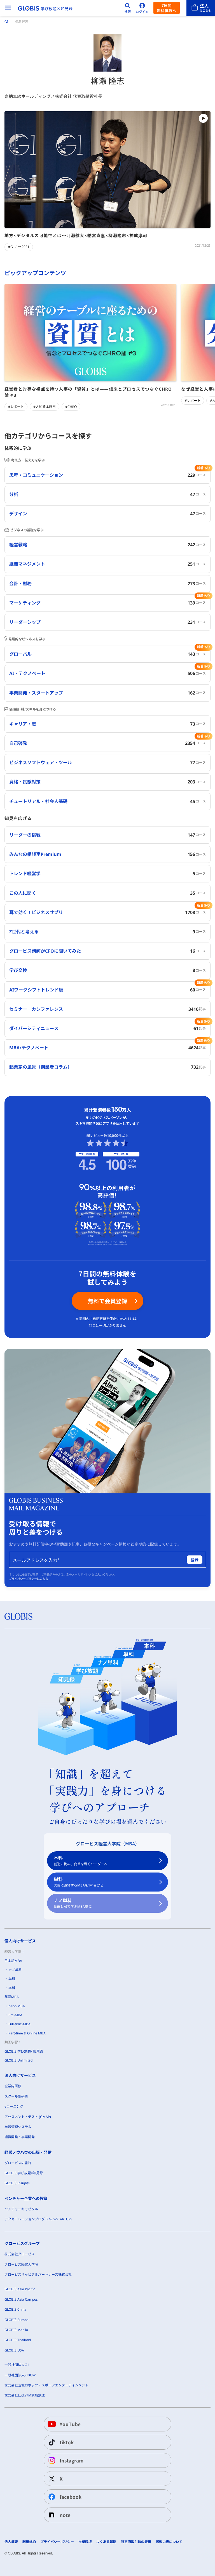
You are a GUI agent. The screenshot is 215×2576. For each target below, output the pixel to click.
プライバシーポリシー (57, 2542)
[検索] (128, 8)
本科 (81, 1861)
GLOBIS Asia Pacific (20, 2289)
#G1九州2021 (19, 247)
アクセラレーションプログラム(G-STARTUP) (38, 2219)
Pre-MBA (15, 2015)
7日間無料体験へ (167, 8)
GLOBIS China (15, 2309)
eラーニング (14, 2106)
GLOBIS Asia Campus (21, 2299)
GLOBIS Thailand (18, 2340)
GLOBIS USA (14, 2350)
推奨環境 (85, 2542)
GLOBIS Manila (16, 2330)
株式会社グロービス (20, 2254)
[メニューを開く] (8, 8)
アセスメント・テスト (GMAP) (28, 2117)
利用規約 (29, 2542)
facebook (71, 2497)
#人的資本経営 (45, 407)
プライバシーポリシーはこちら (29, 1579)
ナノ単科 (73, 1903)
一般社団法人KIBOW (20, 2375)
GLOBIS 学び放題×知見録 (24, 2051)
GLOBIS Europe (17, 2320)
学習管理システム (18, 2127)
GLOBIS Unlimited (18, 2060)
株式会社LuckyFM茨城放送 (25, 2395)
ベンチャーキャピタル (21, 2209)
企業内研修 (13, 2086)
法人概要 (11, 2542)
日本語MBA (13, 1961)
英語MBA (12, 1997)
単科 (79, 1882)
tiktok (67, 2442)
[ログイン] (142, 8)
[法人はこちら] (201, 8)
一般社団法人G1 (17, 2365)
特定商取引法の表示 (136, 2542)
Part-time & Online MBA (27, 2033)
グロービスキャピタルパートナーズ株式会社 (38, 2274)
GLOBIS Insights (17, 2183)
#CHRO (71, 407)
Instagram (72, 2460)
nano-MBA (17, 2006)
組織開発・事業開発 (20, 2137)
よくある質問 (106, 2542)
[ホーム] (6, 22)
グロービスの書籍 (18, 2163)
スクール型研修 (16, 2096)
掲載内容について (169, 2542)
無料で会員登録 (107, 1301)
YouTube (70, 2424)
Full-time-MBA (19, 2024)
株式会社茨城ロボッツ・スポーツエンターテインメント (46, 2385)
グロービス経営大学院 (21, 2264)
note (65, 2515)
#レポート (16, 407)
